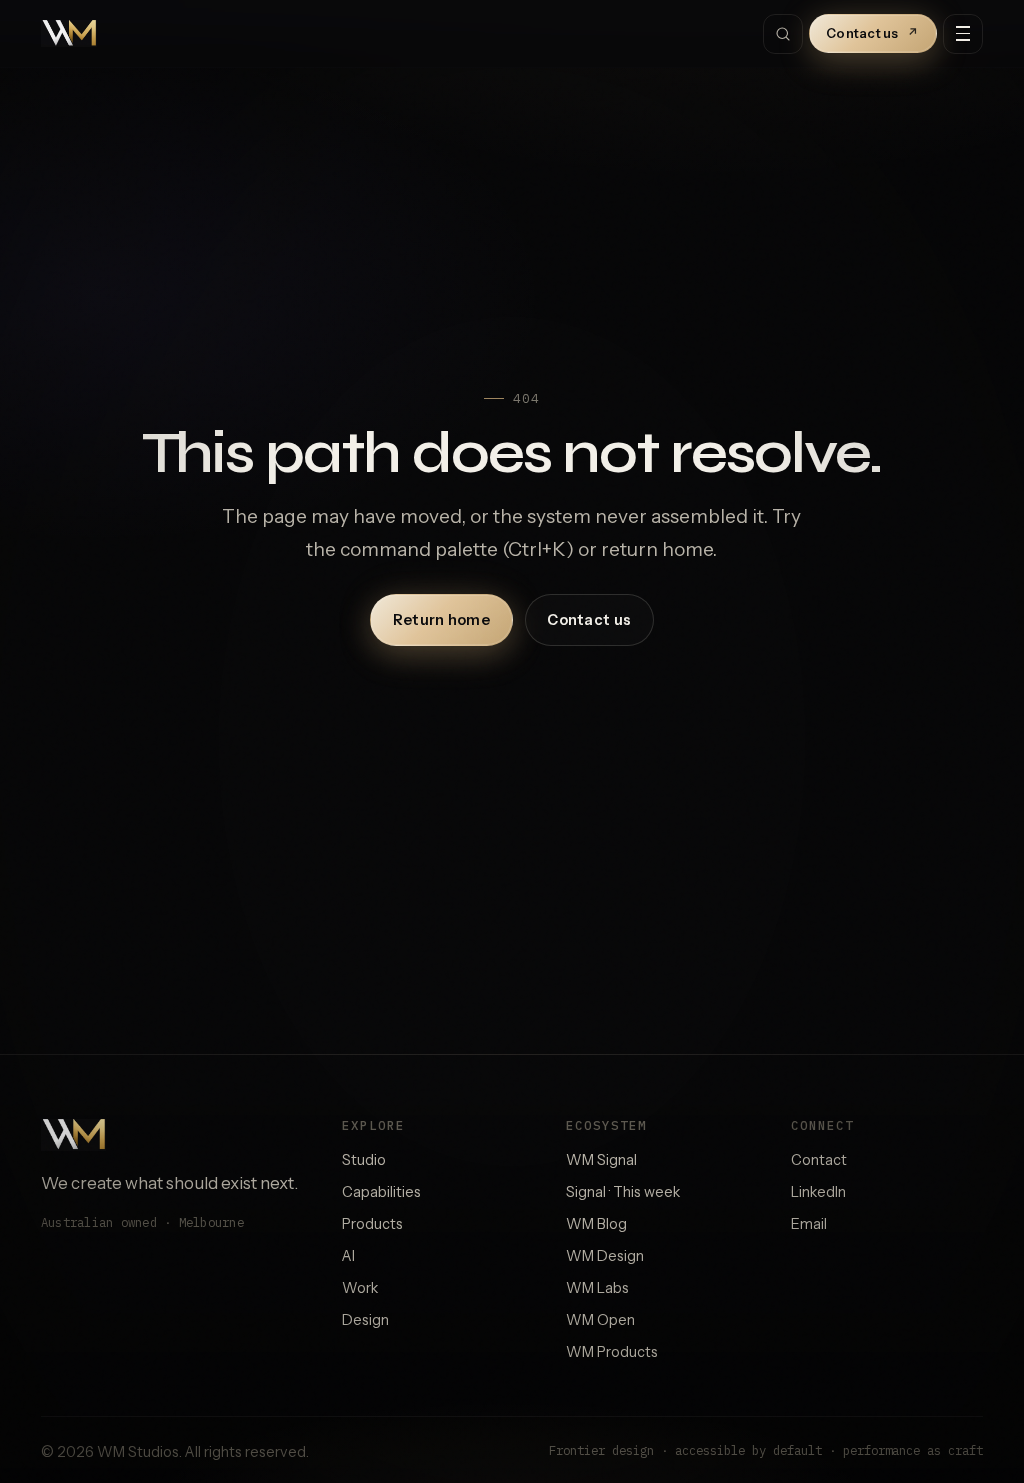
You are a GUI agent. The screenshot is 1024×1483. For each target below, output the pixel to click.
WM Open (600, 1320)
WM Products (612, 1352)
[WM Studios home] (69, 34)
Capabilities (381, 1192)
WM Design (605, 1256)
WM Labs (597, 1288)
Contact (819, 1160)
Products (372, 1224)
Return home (441, 620)
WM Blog (596, 1224)
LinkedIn (818, 1192)
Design (365, 1320)
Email (809, 1224)
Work (360, 1288)
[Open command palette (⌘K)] (783, 34)
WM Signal (601, 1160)
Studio (364, 1160)
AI (348, 1256)
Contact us (873, 33)
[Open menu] (963, 34)
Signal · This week (623, 1192)
